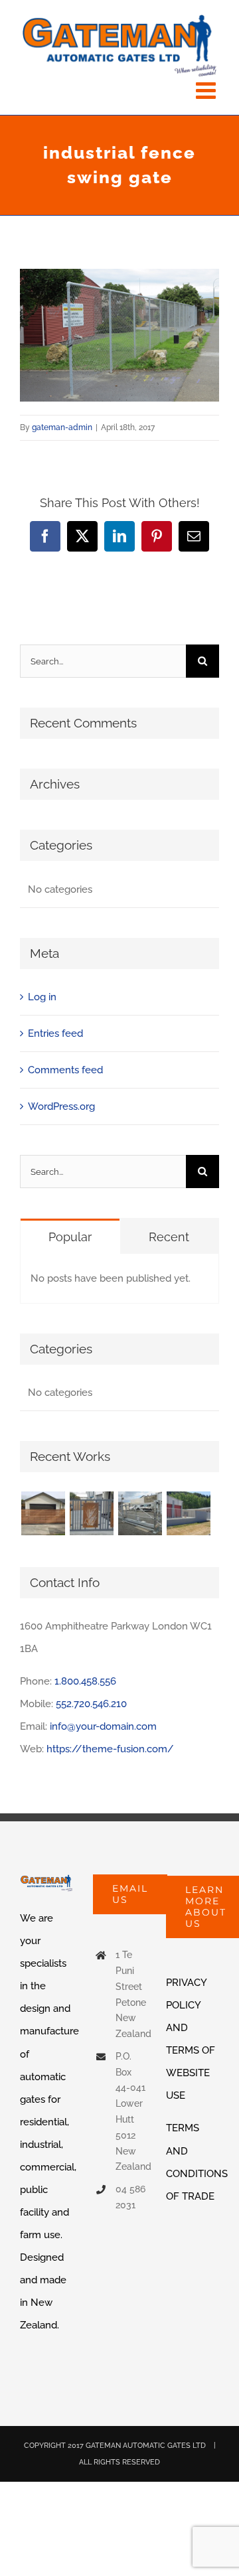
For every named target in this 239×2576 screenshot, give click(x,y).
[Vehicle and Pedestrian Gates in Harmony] (91, 1513)
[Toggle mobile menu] (207, 90)
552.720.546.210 (91, 1704)
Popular (70, 1237)
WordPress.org (61, 1106)
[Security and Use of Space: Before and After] (43, 1513)
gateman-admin (62, 427)
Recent (169, 1237)
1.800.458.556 (85, 1681)
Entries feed (55, 1033)
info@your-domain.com (103, 1726)
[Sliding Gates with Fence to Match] (188, 1513)
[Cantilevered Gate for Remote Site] (140, 1513)
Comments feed (65, 1070)
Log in (42, 997)
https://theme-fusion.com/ (110, 1749)
